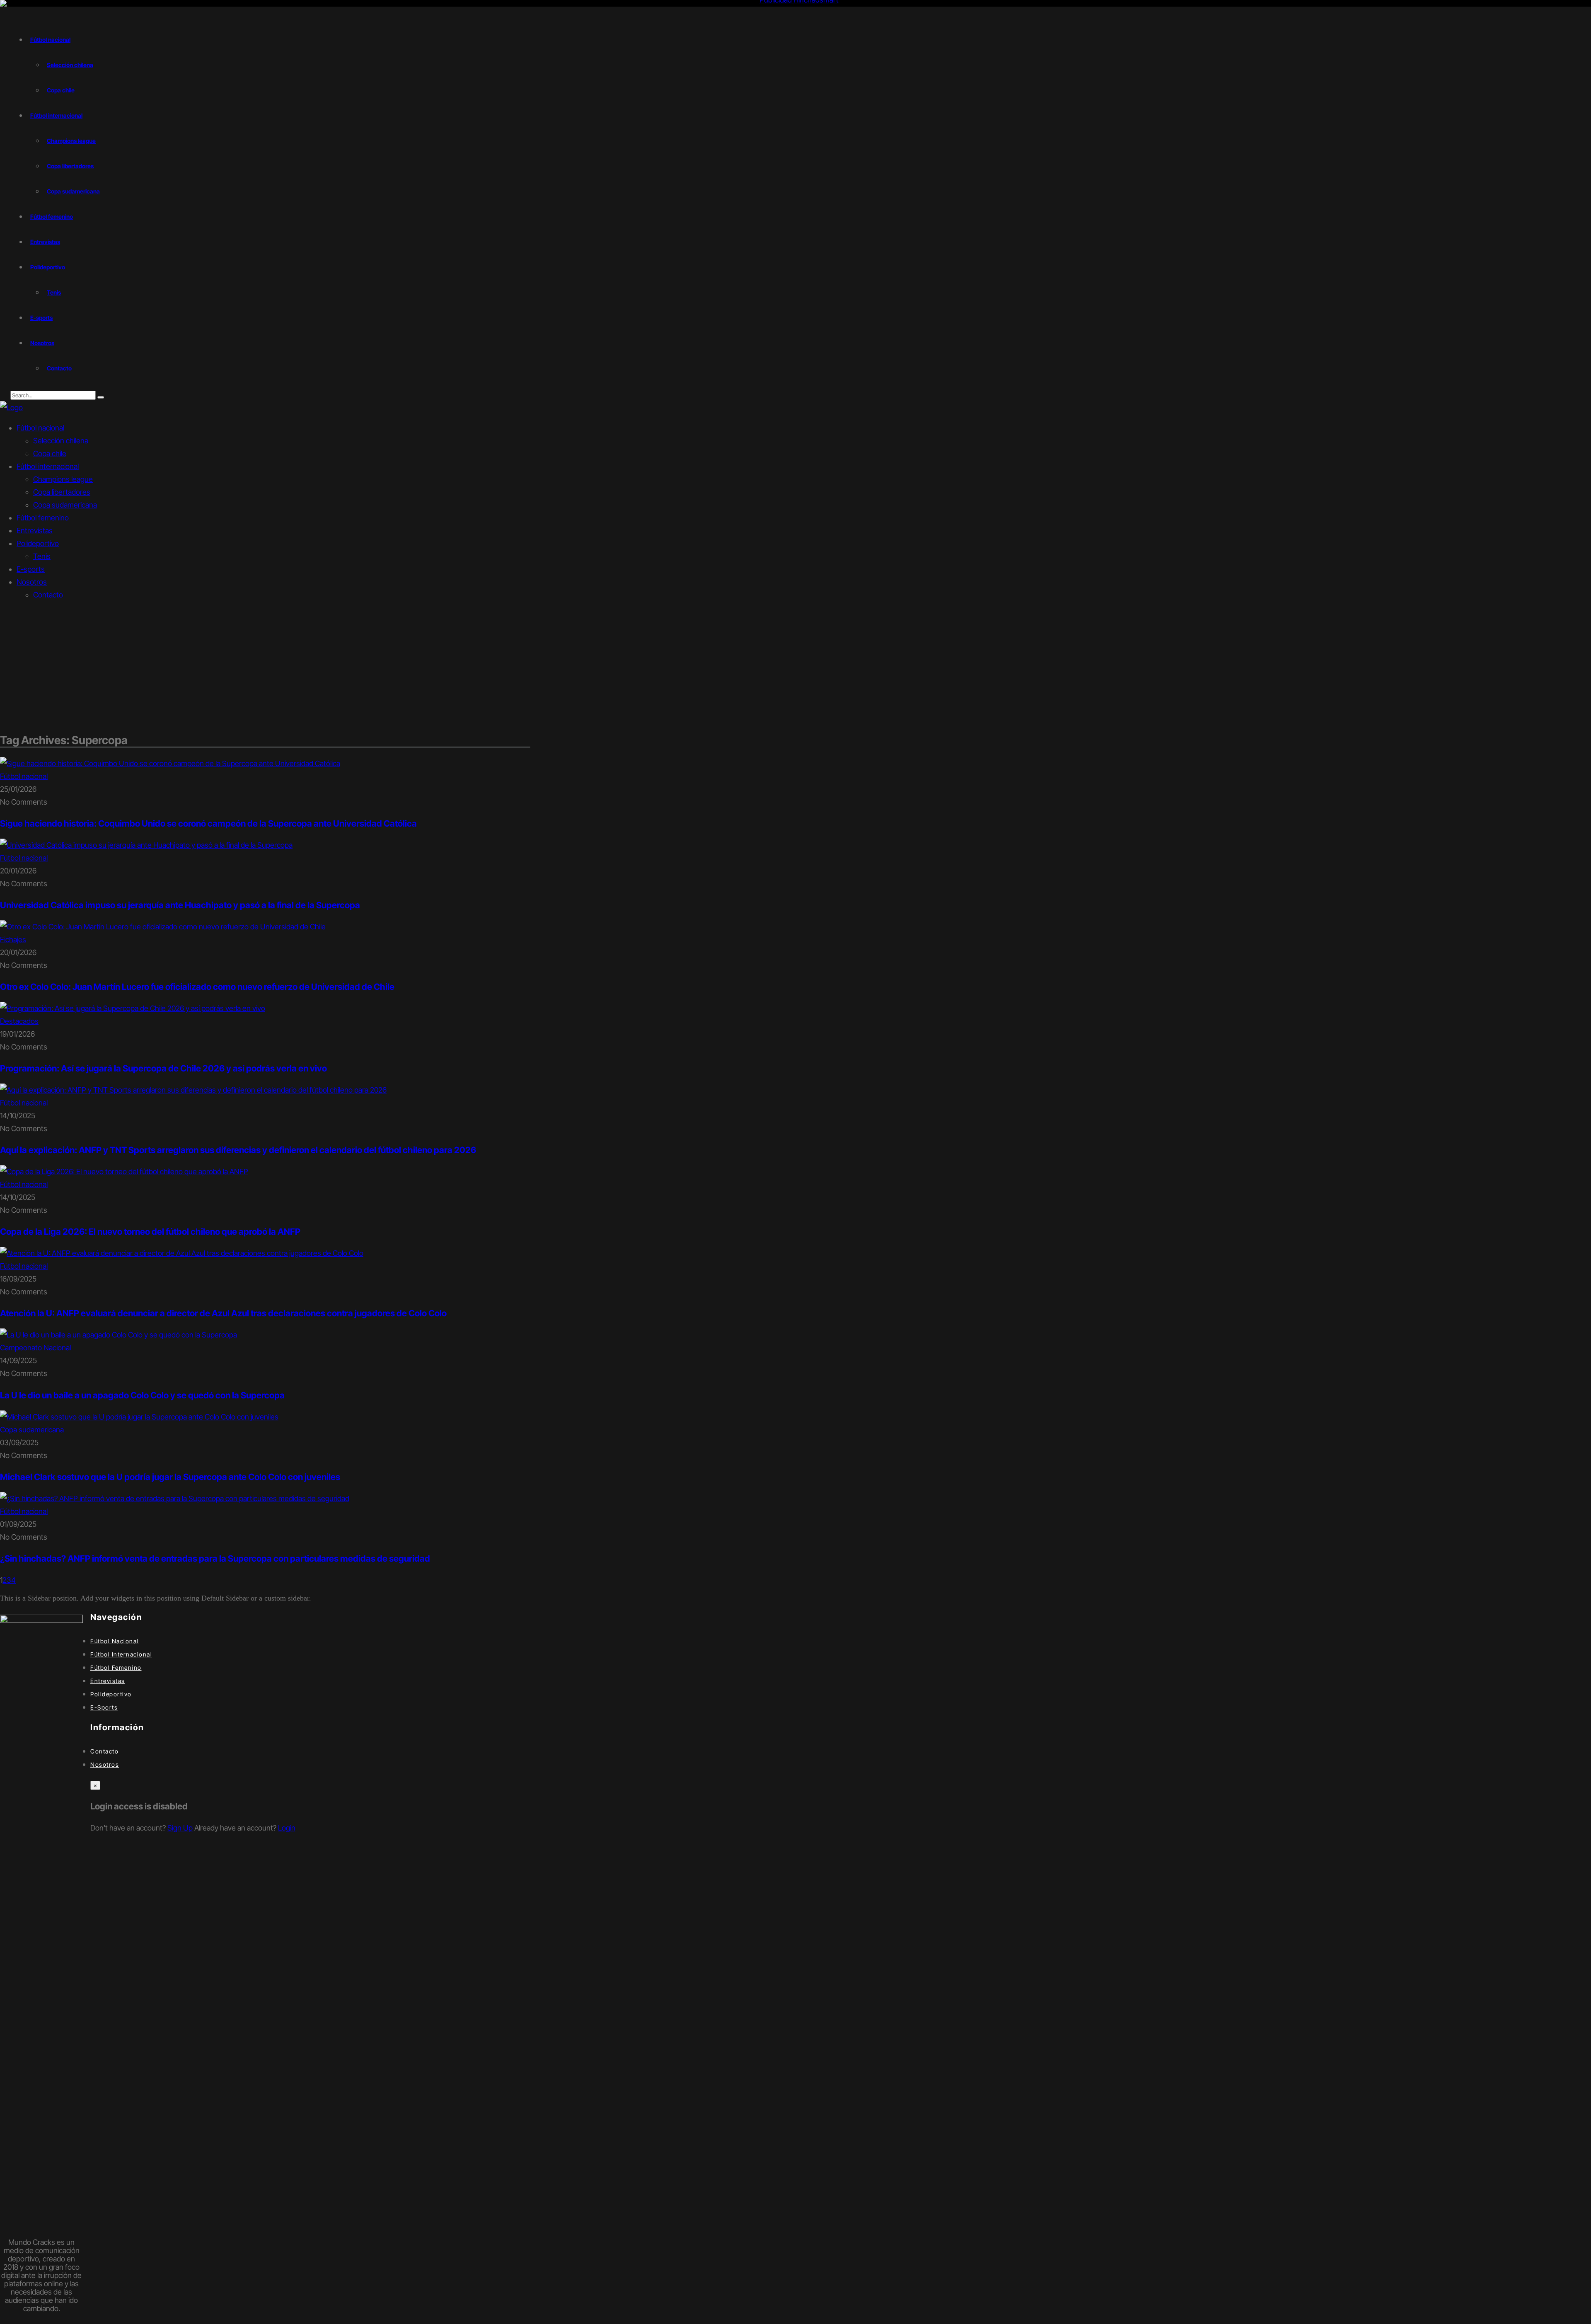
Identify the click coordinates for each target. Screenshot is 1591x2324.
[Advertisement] (795, 667)
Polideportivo (48, 267)
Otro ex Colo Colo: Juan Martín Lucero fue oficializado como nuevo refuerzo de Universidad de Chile (197, 987)
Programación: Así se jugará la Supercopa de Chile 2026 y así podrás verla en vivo (163, 1068)
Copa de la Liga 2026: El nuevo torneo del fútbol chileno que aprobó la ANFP (150, 1232)
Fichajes (13, 940)
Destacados (19, 1021)
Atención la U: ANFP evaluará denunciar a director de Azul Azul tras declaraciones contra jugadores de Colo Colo (223, 1313)
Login (287, 1828)
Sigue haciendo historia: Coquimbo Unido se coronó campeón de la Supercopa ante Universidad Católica (208, 823)
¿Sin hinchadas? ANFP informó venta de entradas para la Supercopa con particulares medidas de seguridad (215, 1559)
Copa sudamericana (73, 191)
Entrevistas (45, 242)
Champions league (71, 141)
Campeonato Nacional (35, 1348)
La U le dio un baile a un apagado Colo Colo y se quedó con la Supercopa (142, 1395)
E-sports (41, 318)
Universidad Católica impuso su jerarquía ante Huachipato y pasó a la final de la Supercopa (180, 905)
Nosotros (42, 343)
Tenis (54, 292)
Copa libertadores (70, 166)
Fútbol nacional (50, 40)
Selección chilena (70, 65)
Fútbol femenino (52, 216)
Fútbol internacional (56, 115)
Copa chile (61, 90)
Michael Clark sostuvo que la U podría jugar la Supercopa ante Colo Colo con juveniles (170, 1477)
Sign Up (180, 1828)
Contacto (59, 368)
